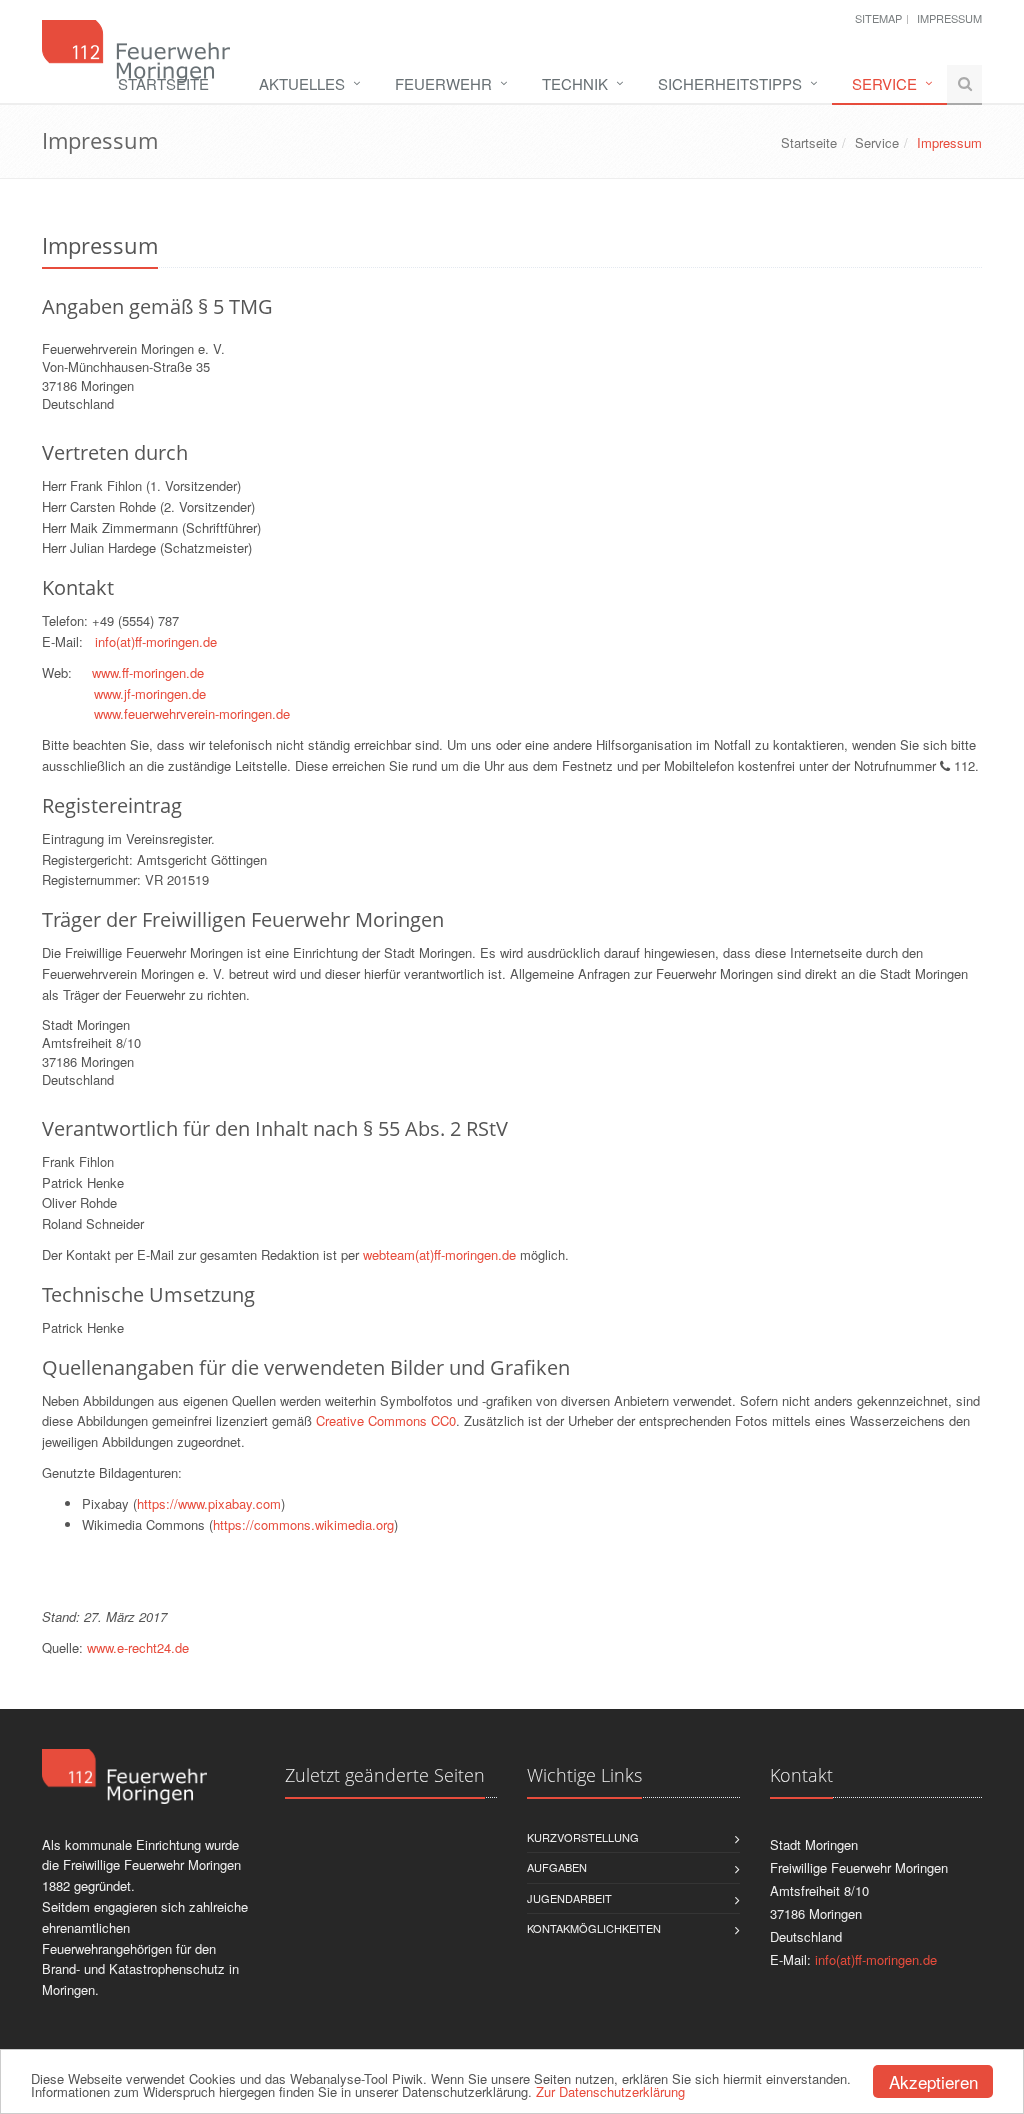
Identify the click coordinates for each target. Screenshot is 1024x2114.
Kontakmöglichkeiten (594, 1928)
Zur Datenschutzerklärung (610, 2091)
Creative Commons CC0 (386, 1420)
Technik (575, 83)
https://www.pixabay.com (209, 1503)
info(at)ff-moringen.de (156, 641)
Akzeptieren (933, 2081)
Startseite (163, 83)
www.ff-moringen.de (148, 672)
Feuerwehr (443, 83)
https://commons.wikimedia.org (303, 1524)
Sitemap (878, 18)
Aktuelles (302, 83)
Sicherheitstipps (730, 83)
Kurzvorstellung (583, 1837)
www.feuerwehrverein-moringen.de (192, 713)
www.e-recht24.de (138, 1647)
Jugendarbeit (569, 1898)
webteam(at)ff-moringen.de (439, 1254)
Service (884, 83)
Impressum (949, 18)
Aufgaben (557, 1867)
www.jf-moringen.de (150, 693)
